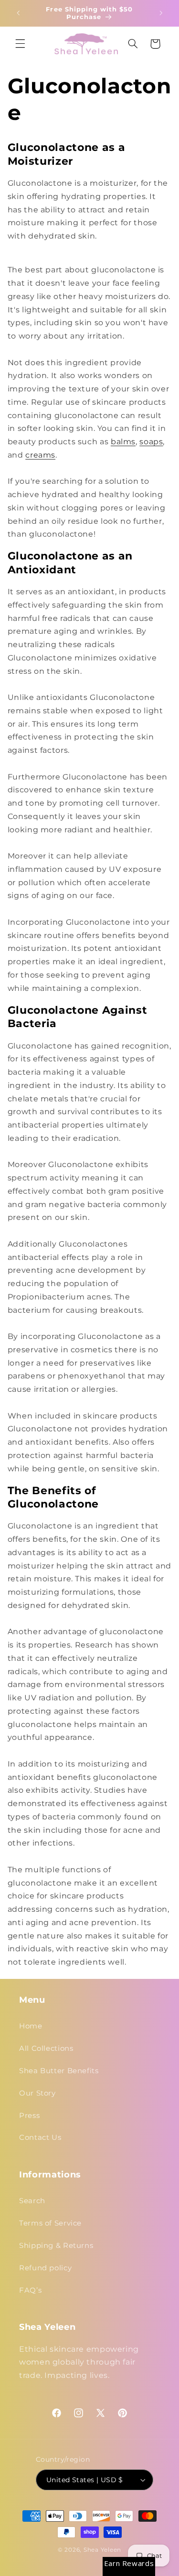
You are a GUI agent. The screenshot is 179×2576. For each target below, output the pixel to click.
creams (40, 455)
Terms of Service (50, 2223)
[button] (20, 44)
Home (31, 2026)
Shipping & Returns (56, 2246)
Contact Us (40, 2137)
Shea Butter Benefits (59, 2071)
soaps (151, 442)
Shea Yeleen (102, 2550)
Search (32, 2201)
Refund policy (45, 2268)
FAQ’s (30, 2290)
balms (123, 442)
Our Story (37, 2093)
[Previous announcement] (18, 13)
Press (29, 2116)
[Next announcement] (161, 13)
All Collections (46, 2048)
